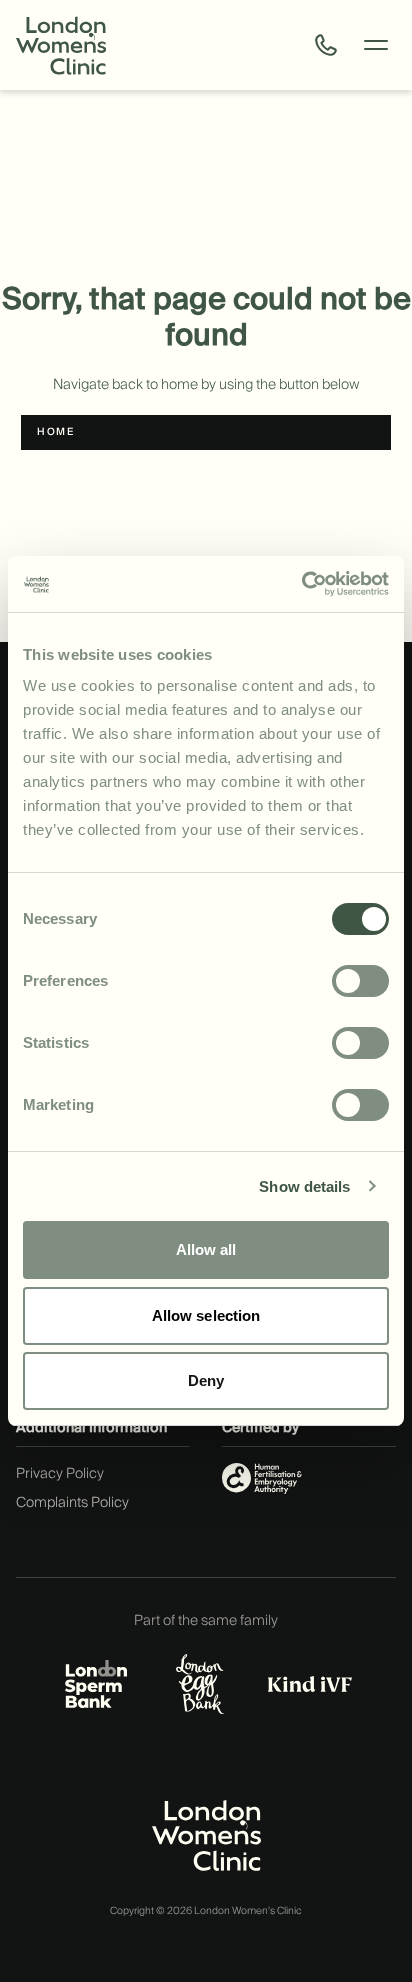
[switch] (360, 981)
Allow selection (206, 1315)
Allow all (206, 1249)
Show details (304, 1186)
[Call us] (326, 45)
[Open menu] (376, 45)
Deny (206, 1380)
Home (55, 432)
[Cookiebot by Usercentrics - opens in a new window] (301, 584)
